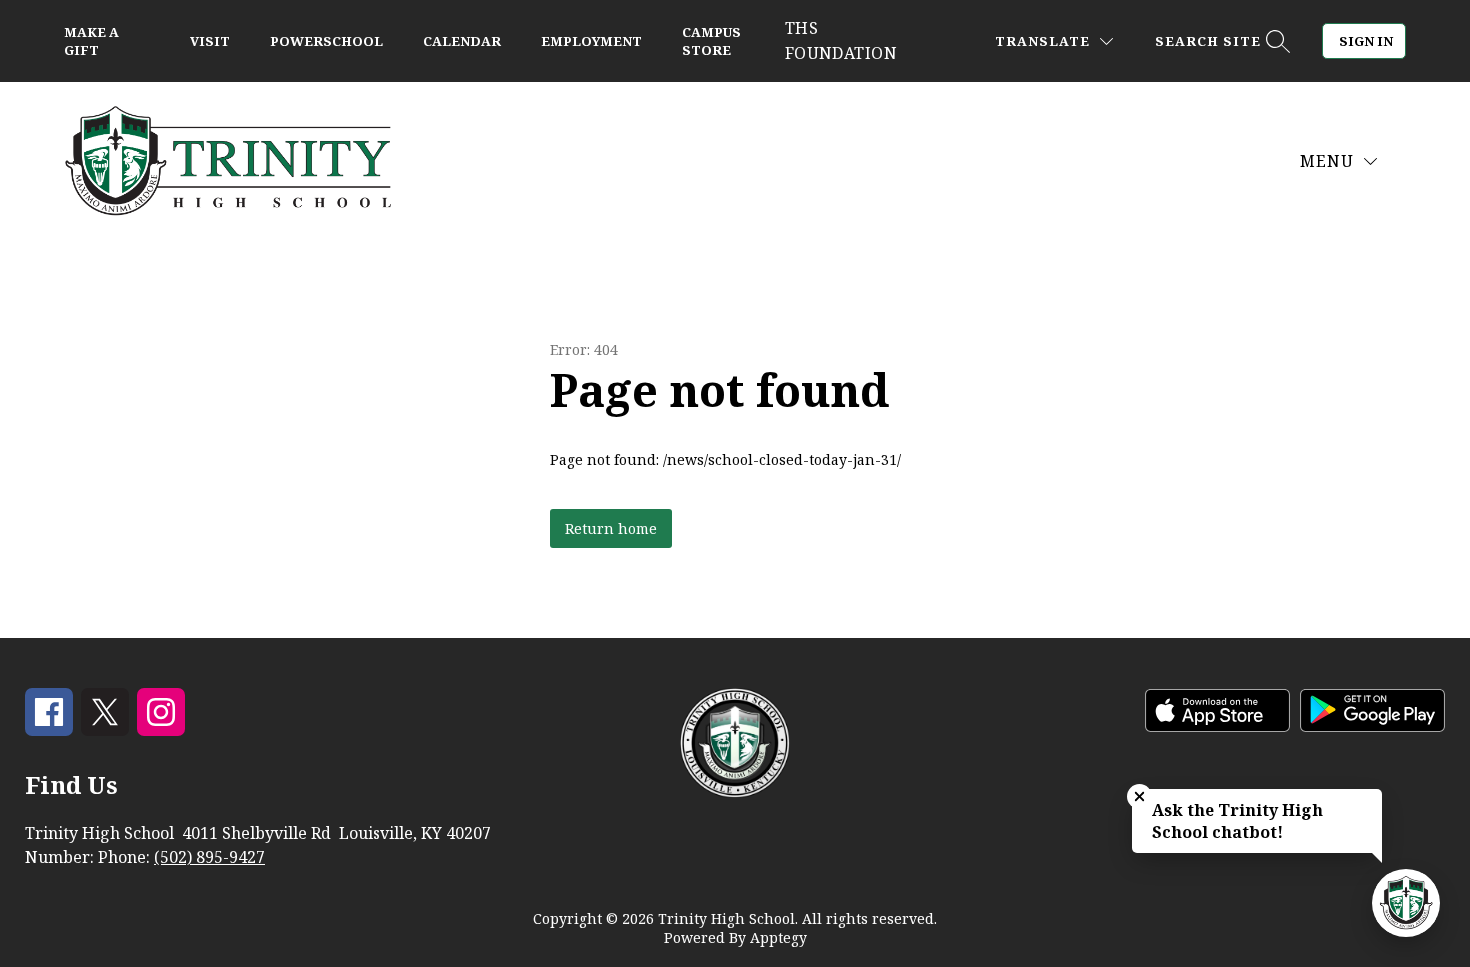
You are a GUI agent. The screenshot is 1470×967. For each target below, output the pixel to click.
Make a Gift (91, 41)
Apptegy (778, 937)
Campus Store (711, 41)
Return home (611, 528)
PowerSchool (326, 41)
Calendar (462, 41)
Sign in (1366, 41)
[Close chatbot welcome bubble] (1139, 796)
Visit (210, 41)
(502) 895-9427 (209, 857)
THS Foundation (841, 40)
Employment (591, 41)
